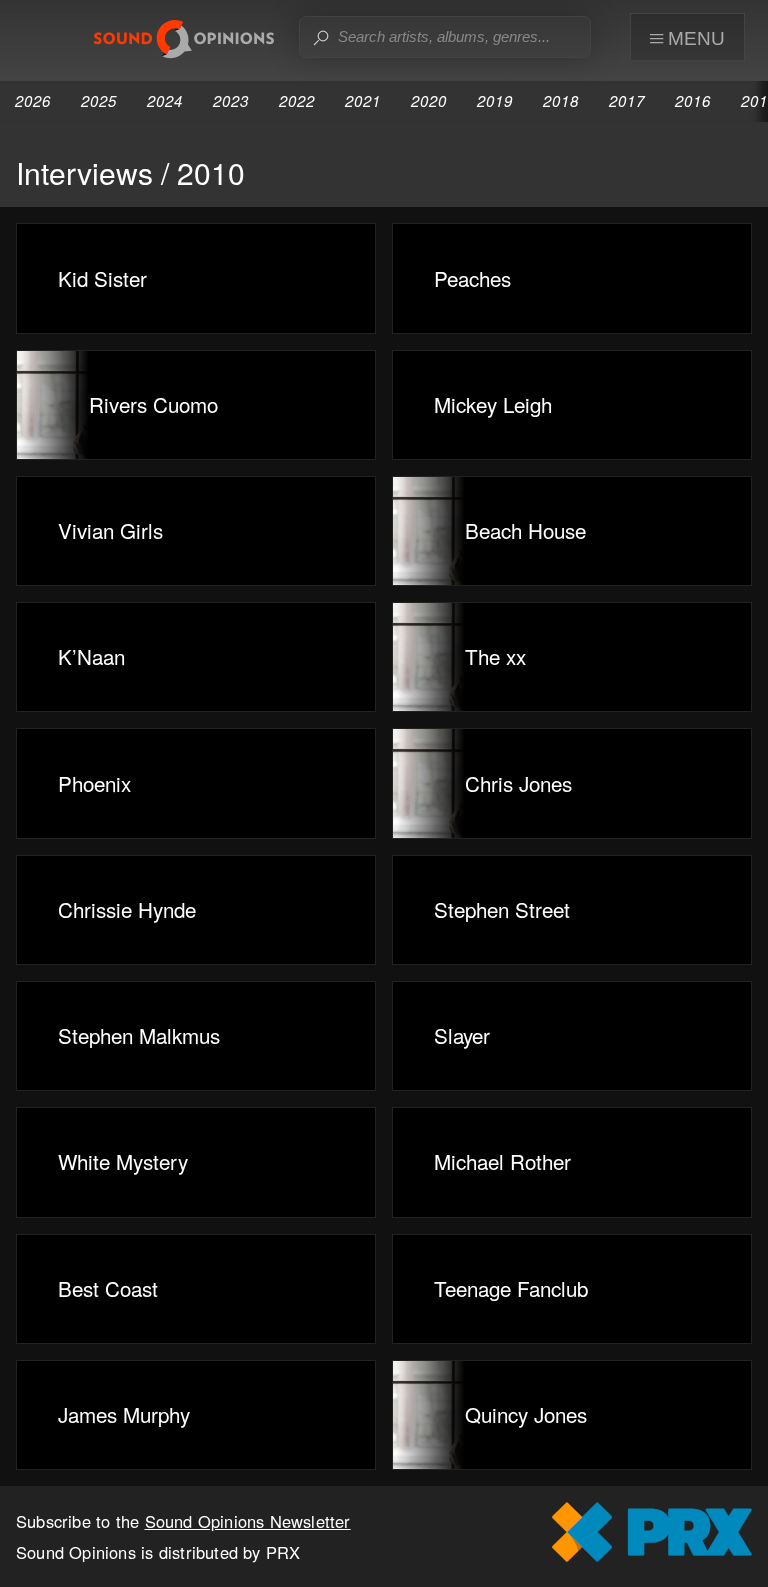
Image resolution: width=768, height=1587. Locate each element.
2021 (363, 100)
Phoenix (94, 783)
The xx (495, 656)
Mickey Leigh (493, 404)
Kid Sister (102, 278)
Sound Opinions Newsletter (248, 1521)
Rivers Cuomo (153, 404)
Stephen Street (502, 909)
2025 (99, 100)
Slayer (462, 1035)
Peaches (472, 278)
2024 (165, 100)
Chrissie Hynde (127, 909)
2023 (231, 100)
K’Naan (91, 656)
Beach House (525, 530)
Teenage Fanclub (511, 1288)
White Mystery (123, 1161)
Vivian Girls (110, 530)
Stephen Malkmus (139, 1035)
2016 (693, 100)
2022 (297, 100)
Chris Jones (518, 783)
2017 (627, 100)
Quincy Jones (526, 1414)
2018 (561, 100)
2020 (429, 100)
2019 (495, 100)
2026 (33, 100)
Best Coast (108, 1288)
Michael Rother (502, 1161)
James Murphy (124, 1414)
